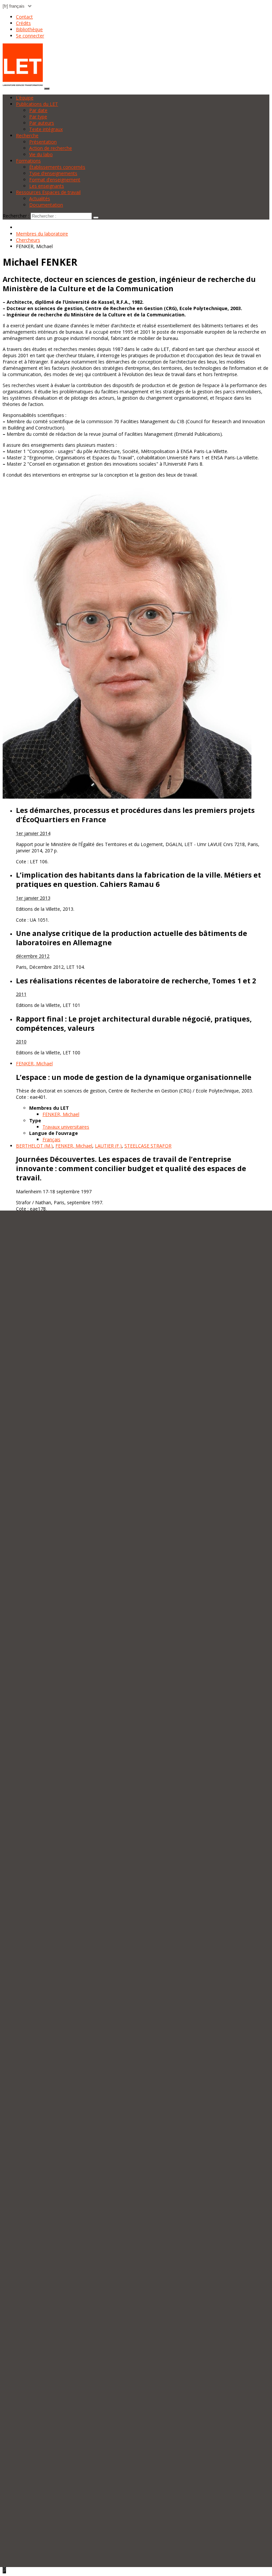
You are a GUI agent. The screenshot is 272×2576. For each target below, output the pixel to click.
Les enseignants (47, 186)
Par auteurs (42, 123)
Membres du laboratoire (42, 234)
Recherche (27, 135)
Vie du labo (41, 154)
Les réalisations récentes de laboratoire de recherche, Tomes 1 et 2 (136, 981)
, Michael (34, 1063)
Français (51, 1139)
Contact (24, 17)
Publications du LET (37, 104)
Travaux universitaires (66, 1127)
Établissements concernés (57, 167)
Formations (28, 161)
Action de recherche (51, 148)
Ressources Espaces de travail (48, 192)
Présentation (43, 142)
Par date (38, 110)
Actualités (40, 198)
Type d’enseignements (53, 173)
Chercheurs (28, 240)
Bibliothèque (29, 29)
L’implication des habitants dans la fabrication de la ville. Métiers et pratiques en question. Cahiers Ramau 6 (138, 880)
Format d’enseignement (55, 180)
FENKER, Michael (61, 1114)
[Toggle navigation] (47, 89)
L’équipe (25, 98)
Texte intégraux (46, 129)
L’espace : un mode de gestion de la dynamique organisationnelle (134, 1077)
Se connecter (30, 36)
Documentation (46, 205)
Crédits (23, 23)
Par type (38, 117)
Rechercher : (16, 216)
